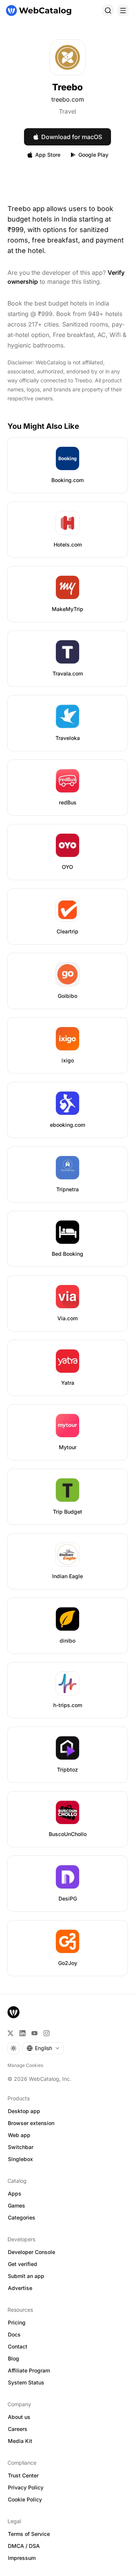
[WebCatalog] (13, 2012)
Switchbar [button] (21, 2147)
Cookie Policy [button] (25, 2499)
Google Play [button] (93, 155)
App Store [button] (48, 155)
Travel (67, 111)
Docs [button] (14, 2334)
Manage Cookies (25, 2065)
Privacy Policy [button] (26, 2487)
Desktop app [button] (24, 2111)
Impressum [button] (22, 2558)
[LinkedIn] (22, 2033)
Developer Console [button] (31, 2252)
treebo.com (68, 99)
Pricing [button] (17, 2322)
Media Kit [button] (20, 2441)
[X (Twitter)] (10, 2033)
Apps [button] (15, 2193)
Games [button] (16, 2205)
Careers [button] (18, 2429)
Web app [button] (19, 2135)
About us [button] (19, 2417)
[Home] (39, 10)
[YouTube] (34, 2033)
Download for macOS (72, 137)
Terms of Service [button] (29, 2534)
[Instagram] (46, 2033)
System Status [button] (26, 2382)
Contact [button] (18, 2346)
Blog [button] (13, 2358)
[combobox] (43, 2048)
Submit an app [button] (26, 2276)
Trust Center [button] (23, 2475)
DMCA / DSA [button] (24, 2546)
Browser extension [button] (31, 2123)
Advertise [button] (20, 2288)
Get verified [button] (22, 2264)
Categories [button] (22, 2217)
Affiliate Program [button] (29, 2370)
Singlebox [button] (20, 2159)
